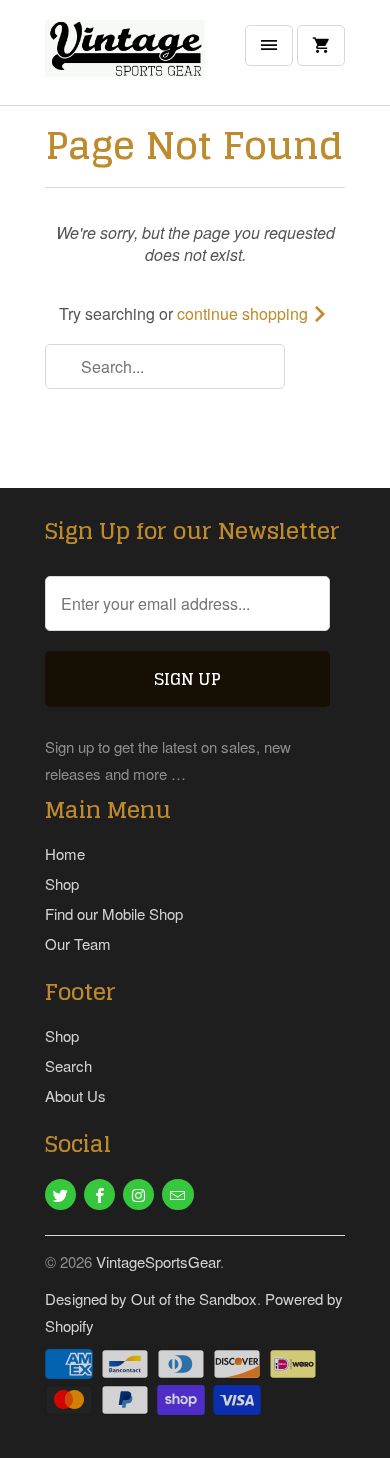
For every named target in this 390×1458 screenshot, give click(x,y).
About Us (75, 1095)
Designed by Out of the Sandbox (151, 1298)
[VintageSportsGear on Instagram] (138, 1194)
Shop (62, 883)
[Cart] (321, 45)
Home (65, 853)
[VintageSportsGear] (125, 60)
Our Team (78, 943)
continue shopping (244, 313)
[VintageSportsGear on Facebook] (99, 1194)
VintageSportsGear (158, 1261)
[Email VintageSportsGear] (177, 1194)
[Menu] (269, 45)
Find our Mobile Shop (114, 913)
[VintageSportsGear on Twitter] (60, 1194)
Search (68, 1065)
